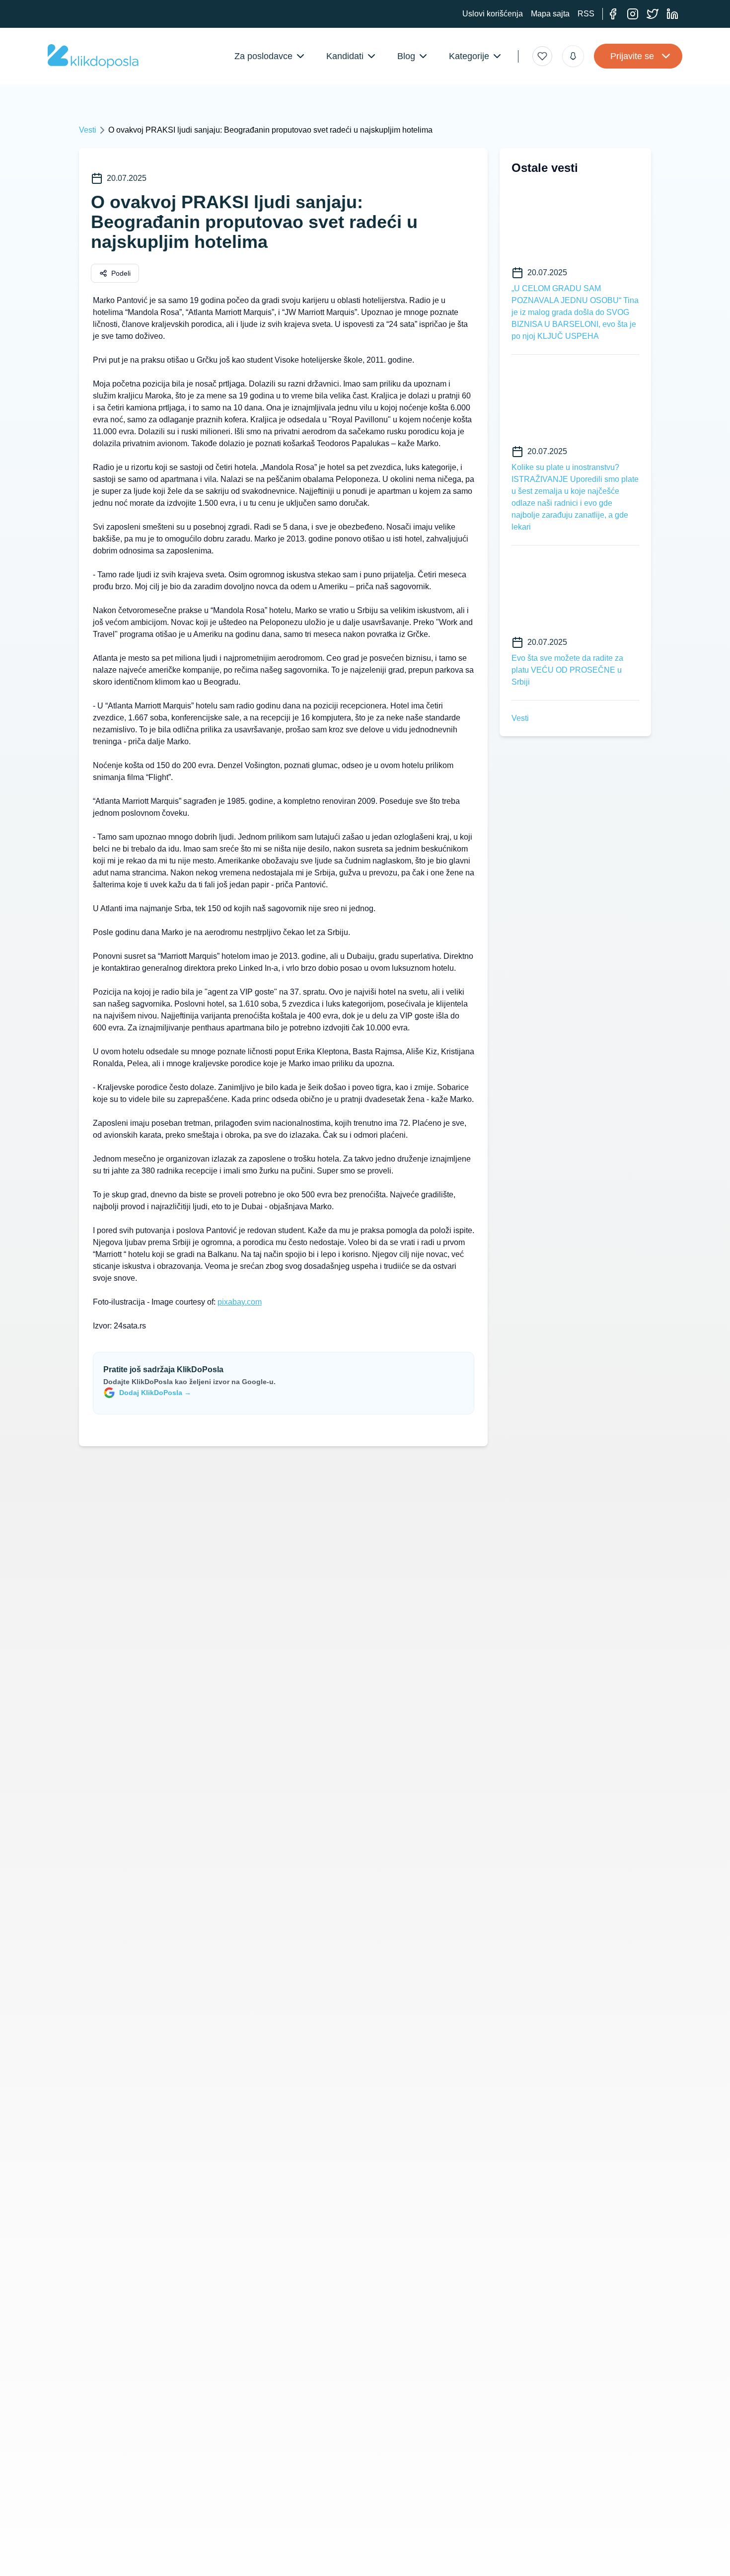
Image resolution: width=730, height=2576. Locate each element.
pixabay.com (240, 1302)
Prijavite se (632, 56)
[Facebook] (613, 14)
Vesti (88, 130)
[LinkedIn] (672, 14)
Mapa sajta (550, 14)
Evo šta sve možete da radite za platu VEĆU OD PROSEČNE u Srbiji (567, 670)
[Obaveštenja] (573, 56)
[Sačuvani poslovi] (542, 56)
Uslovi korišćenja (493, 14)
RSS (586, 14)
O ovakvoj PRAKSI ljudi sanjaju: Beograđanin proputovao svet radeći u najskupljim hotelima (270, 130)
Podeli (121, 273)
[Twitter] (653, 14)
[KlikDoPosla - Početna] (93, 56)
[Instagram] (633, 14)
